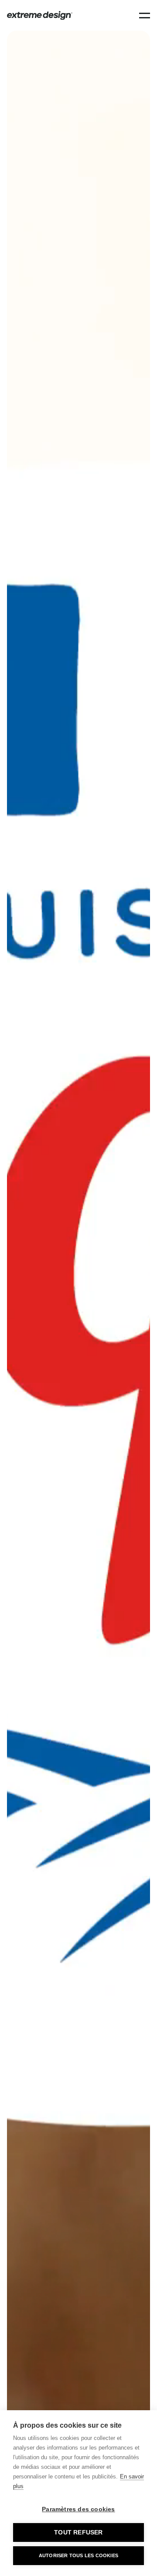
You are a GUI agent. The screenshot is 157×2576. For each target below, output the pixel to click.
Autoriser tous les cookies (78, 2555)
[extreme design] (40, 16)
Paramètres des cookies (78, 2509)
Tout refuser (78, 2532)
